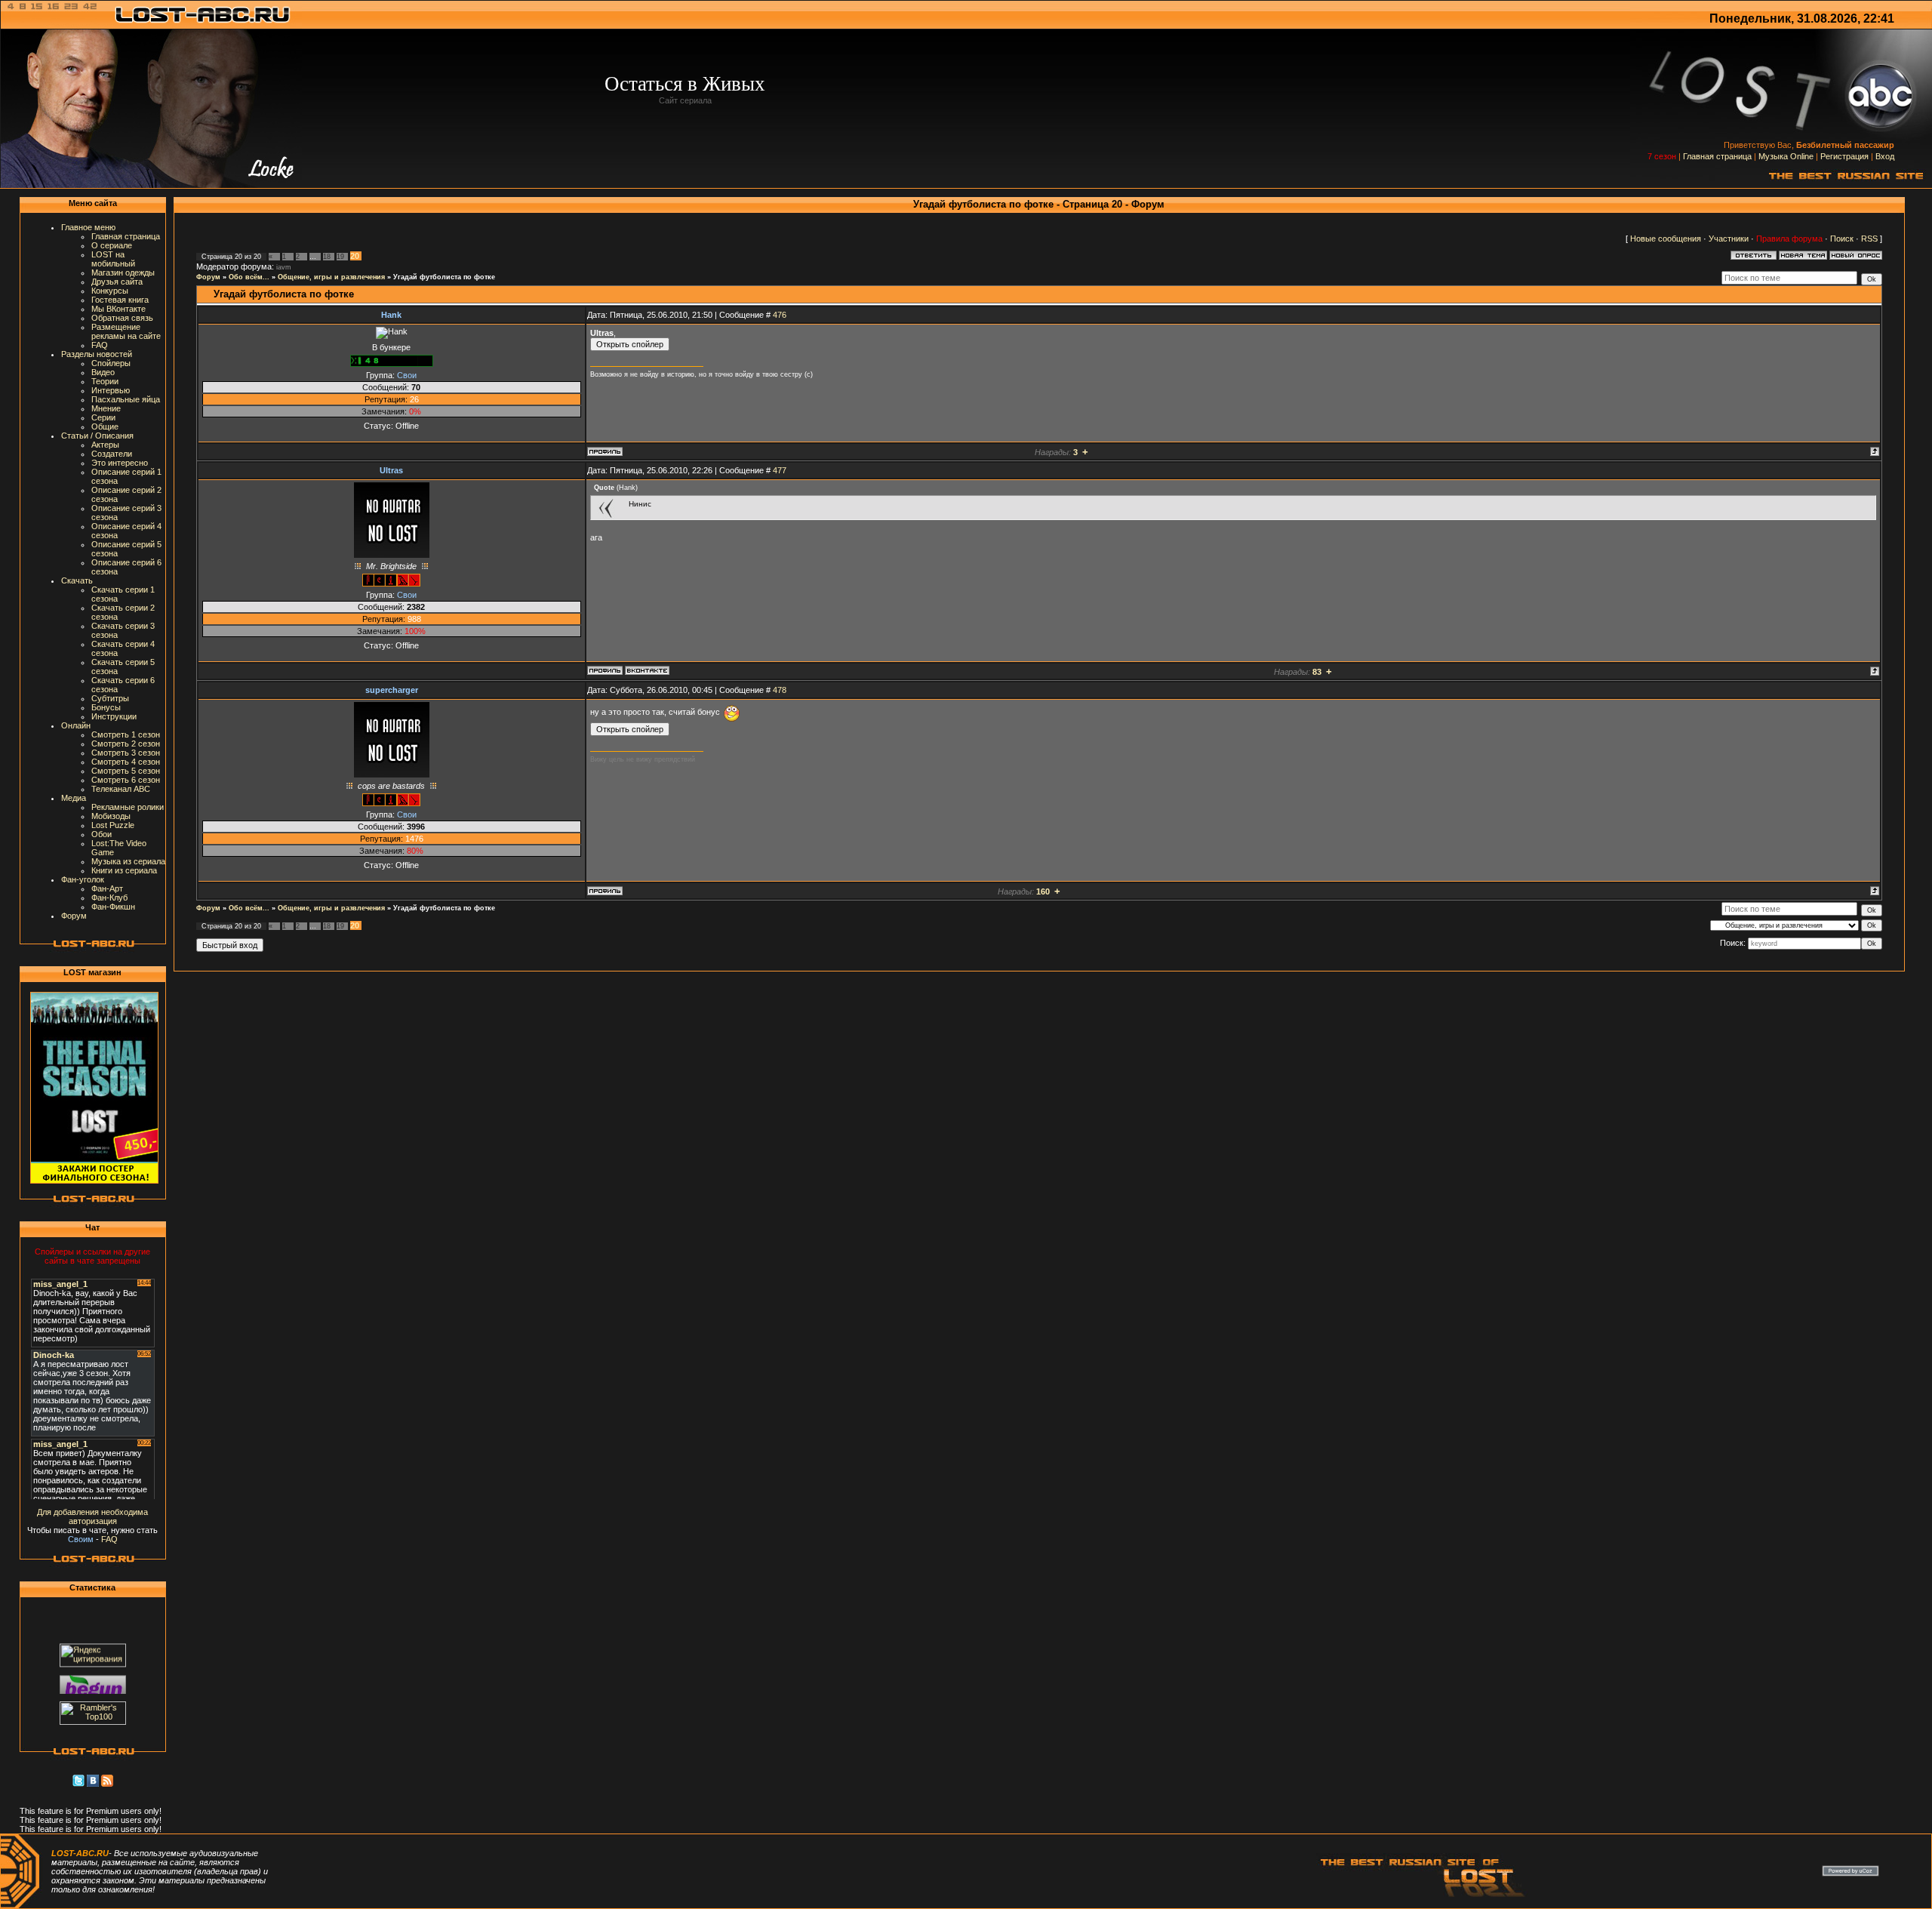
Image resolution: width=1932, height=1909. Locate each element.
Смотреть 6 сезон (126, 780)
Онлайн (76, 725)
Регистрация (1844, 156)
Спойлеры (111, 363)
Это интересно (120, 463)
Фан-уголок (83, 879)
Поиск (1842, 239)
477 (780, 470)
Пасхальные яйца (126, 399)
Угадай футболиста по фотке (444, 277)
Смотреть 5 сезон (126, 771)
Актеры (105, 445)
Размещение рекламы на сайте (126, 331)
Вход (1885, 156)
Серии (103, 417)
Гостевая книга (120, 300)
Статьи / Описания (97, 436)
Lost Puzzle (113, 825)
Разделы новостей (97, 354)
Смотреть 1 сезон (126, 734)
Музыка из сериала (128, 861)
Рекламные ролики (128, 807)
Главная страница (1717, 156)
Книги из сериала (124, 870)
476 (780, 315)
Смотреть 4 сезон (126, 762)
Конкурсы (110, 291)
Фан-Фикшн (113, 907)
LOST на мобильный (113, 259)
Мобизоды (111, 816)
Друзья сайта (117, 282)
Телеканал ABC (121, 789)
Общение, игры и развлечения (331, 277)
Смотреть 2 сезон (126, 744)
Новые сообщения (1666, 239)
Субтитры (110, 698)
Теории (105, 381)
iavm (284, 267)
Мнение (106, 408)
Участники (1729, 239)
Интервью (111, 390)
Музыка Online (1786, 156)
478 (780, 690)
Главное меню (88, 227)
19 (340, 257)
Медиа (74, 798)
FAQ (100, 345)
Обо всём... (249, 277)
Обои (102, 834)
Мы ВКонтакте (118, 309)
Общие (105, 426)
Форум (74, 916)
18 (327, 257)
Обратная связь (122, 318)
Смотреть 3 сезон (126, 753)
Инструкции (114, 716)
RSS (1869, 239)
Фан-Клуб (109, 898)
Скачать (77, 580)
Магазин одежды (123, 272)
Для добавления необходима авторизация (92, 1516)
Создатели (112, 454)
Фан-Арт (107, 888)
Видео (103, 372)
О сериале (112, 245)
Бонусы (106, 707)
